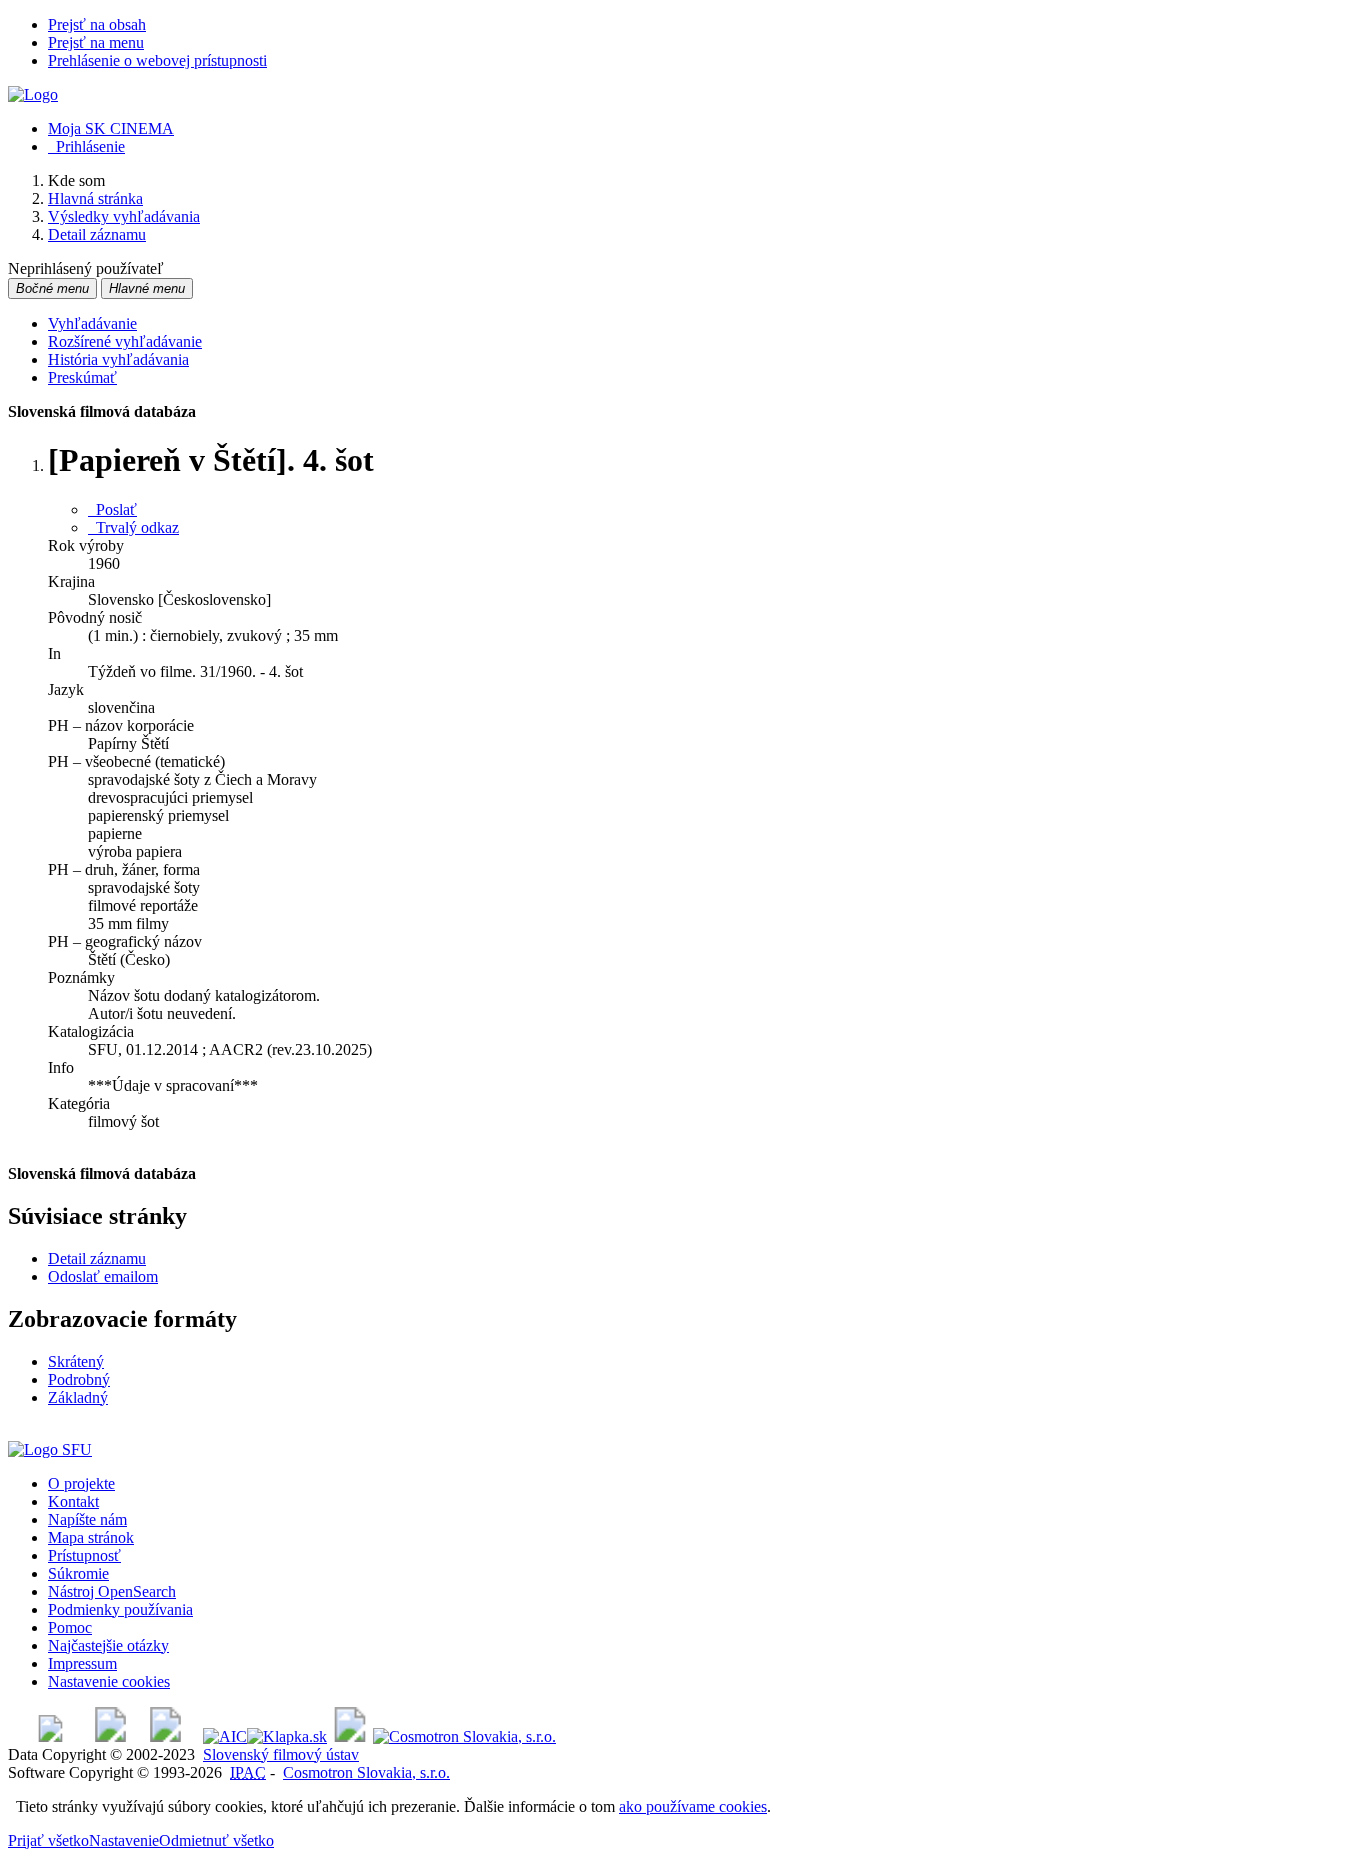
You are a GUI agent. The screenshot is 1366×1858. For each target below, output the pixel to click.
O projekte (81, 1483)
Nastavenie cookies (109, 1681)
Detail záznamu (97, 1258)
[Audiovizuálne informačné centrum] (225, 1736)
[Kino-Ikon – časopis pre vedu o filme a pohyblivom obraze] (110, 1736)
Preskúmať (82, 377)
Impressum (82, 1663)
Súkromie (78, 1573)
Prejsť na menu (96, 42)
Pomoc (70, 1627)
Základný (78, 1397)
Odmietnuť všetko (216, 1840)
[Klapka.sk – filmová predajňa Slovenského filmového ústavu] (287, 1736)
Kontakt (73, 1501)
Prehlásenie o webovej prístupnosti (157, 60)
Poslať (112, 509)
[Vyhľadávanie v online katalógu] (33, 94)
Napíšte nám (87, 1519)
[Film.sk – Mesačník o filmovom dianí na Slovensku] (50, 1736)
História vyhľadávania (118, 359)
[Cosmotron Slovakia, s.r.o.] (464, 1736)
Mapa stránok (91, 1537)
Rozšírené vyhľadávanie (125, 341)
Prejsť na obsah (97, 24)
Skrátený (76, 1361)
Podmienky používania (120, 1609)
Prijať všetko (48, 1840)
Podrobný (79, 1379)
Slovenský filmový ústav (281, 1754)
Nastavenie (124, 1840)
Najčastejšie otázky (108, 1645)
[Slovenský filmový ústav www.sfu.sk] (50, 1449)
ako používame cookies (693, 1806)
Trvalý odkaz (133, 527)
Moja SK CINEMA (111, 128)
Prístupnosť (84, 1555)
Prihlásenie (86, 146)
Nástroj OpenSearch (112, 1591)
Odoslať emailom (103, 1276)
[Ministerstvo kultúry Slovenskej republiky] (350, 1736)
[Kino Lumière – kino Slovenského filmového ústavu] (165, 1736)
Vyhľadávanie (92, 323)
